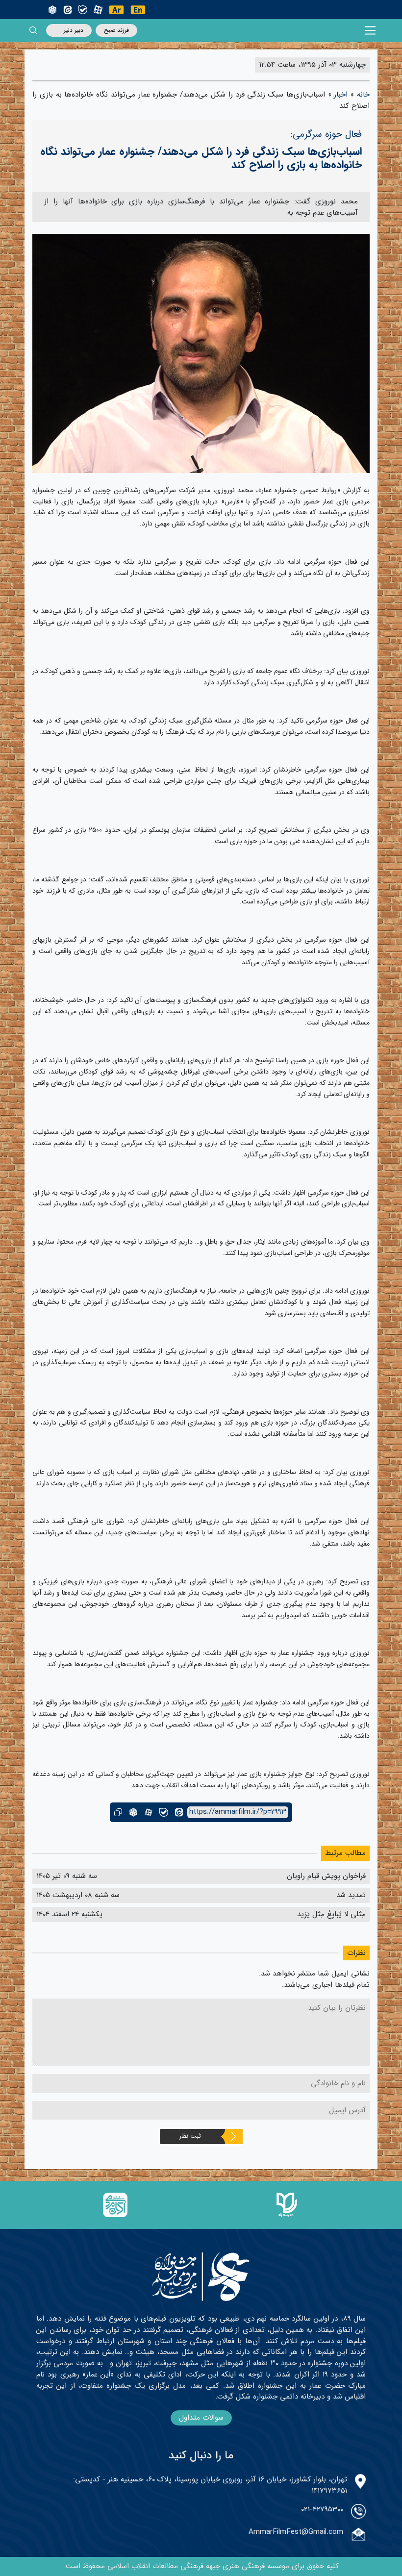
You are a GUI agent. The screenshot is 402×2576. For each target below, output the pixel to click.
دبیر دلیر (74, 30)
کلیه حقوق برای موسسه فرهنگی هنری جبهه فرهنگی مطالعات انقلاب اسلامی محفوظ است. (201, 2566)
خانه (363, 95)
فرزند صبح (116, 30)
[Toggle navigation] (370, 31)
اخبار (341, 95)
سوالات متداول (201, 2418)
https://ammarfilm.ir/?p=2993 (238, 1812)
